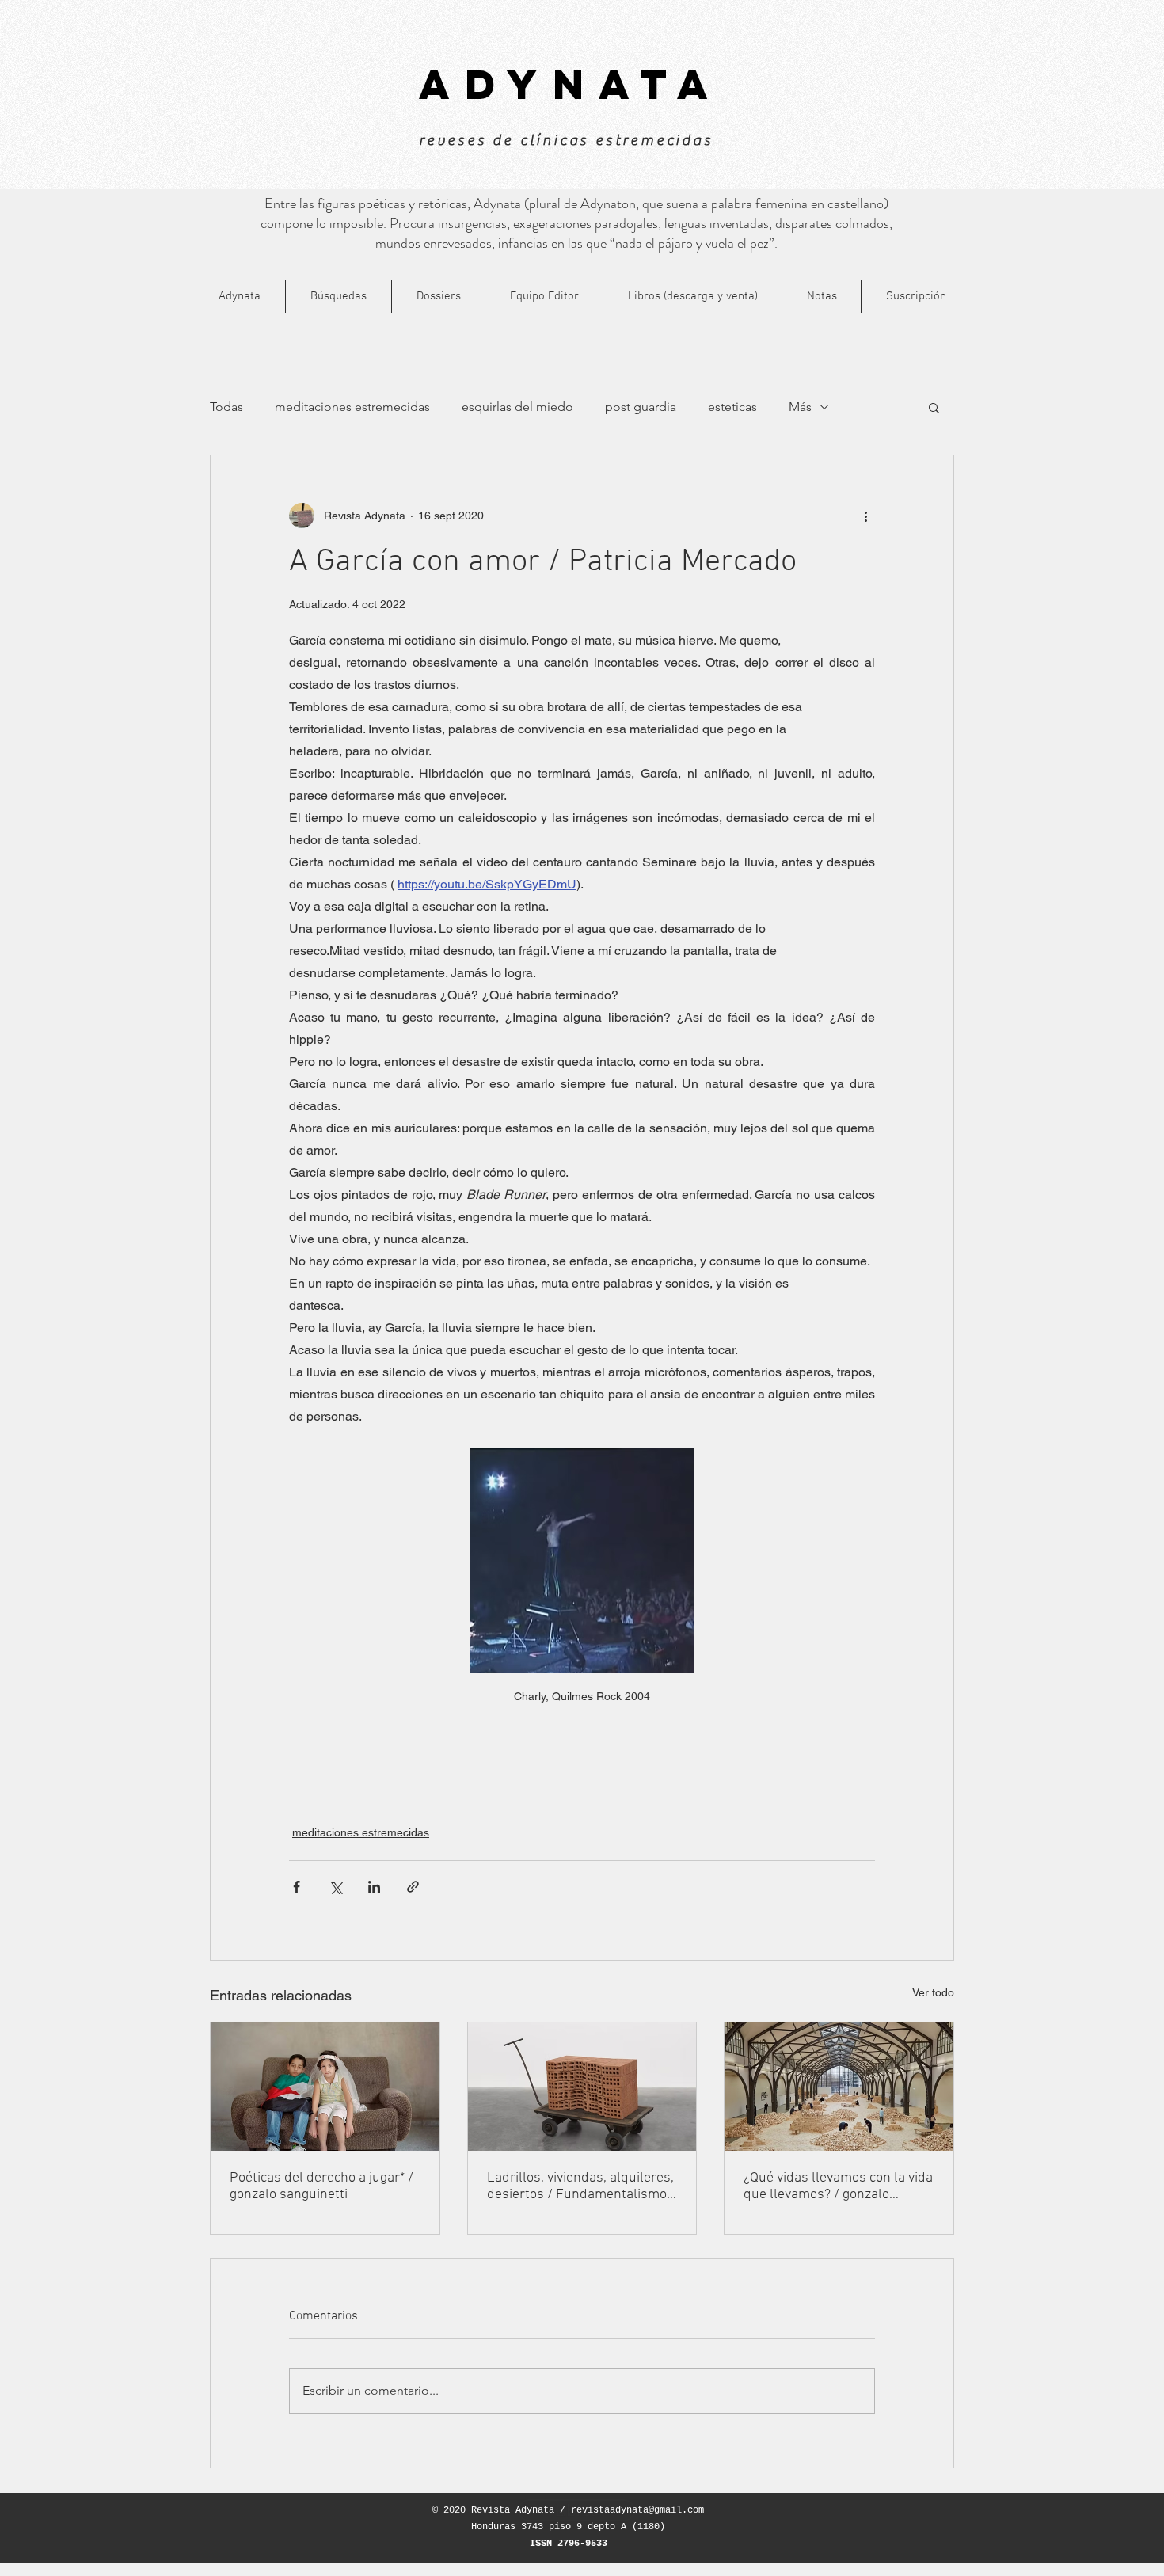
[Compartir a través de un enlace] (413, 1887)
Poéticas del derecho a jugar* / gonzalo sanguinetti (321, 2186)
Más (800, 407)
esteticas (732, 407)
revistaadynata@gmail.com (637, 2510)
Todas (226, 407)
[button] (934, 407)
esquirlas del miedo (517, 407)
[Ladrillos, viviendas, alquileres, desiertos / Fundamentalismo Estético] (582, 2087)
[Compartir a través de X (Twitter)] (335, 1887)
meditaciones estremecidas (352, 407)
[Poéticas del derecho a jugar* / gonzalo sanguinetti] (325, 2087)
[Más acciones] (865, 516)
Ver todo (933, 1992)
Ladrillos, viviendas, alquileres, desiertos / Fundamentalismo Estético (580, 2186)
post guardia (641, 407)
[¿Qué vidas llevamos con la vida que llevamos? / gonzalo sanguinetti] (839, 2087)
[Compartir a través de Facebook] (297, 1887)
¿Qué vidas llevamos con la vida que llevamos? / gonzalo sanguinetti (838, 2186)
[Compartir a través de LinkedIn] (374, 1887)
